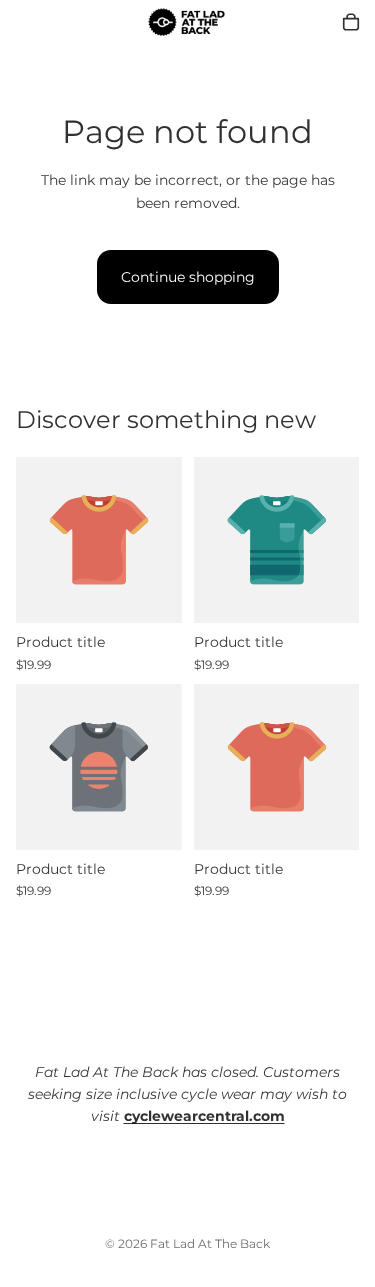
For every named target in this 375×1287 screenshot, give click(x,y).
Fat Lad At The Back (210, 1243)
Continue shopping (188, 277)
